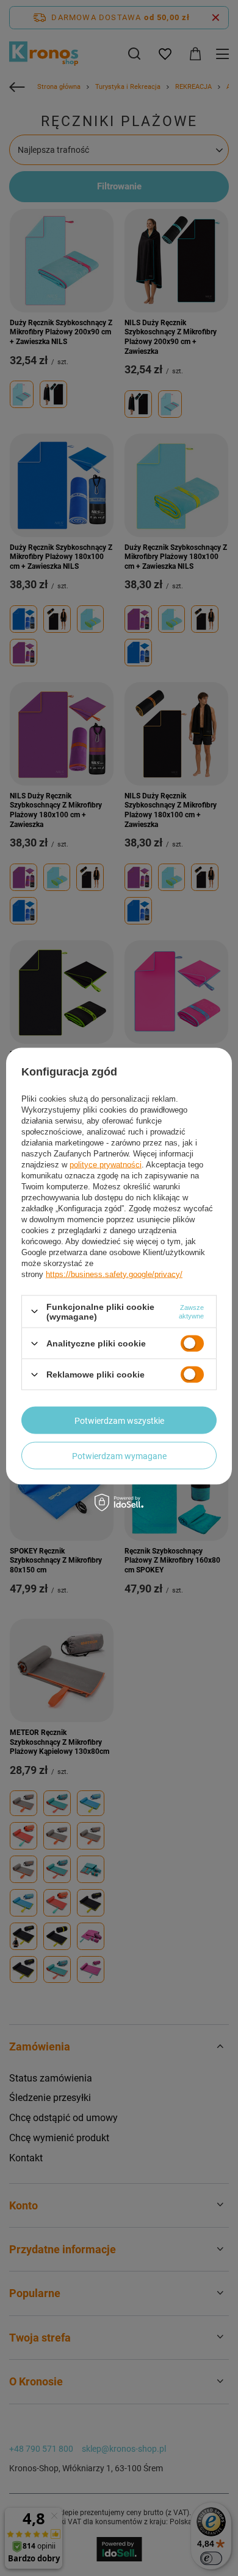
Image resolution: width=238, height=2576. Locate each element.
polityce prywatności (106, 1164)
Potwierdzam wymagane (119, 1455)
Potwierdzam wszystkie (119, 1420)
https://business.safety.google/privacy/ (114, 1274)
